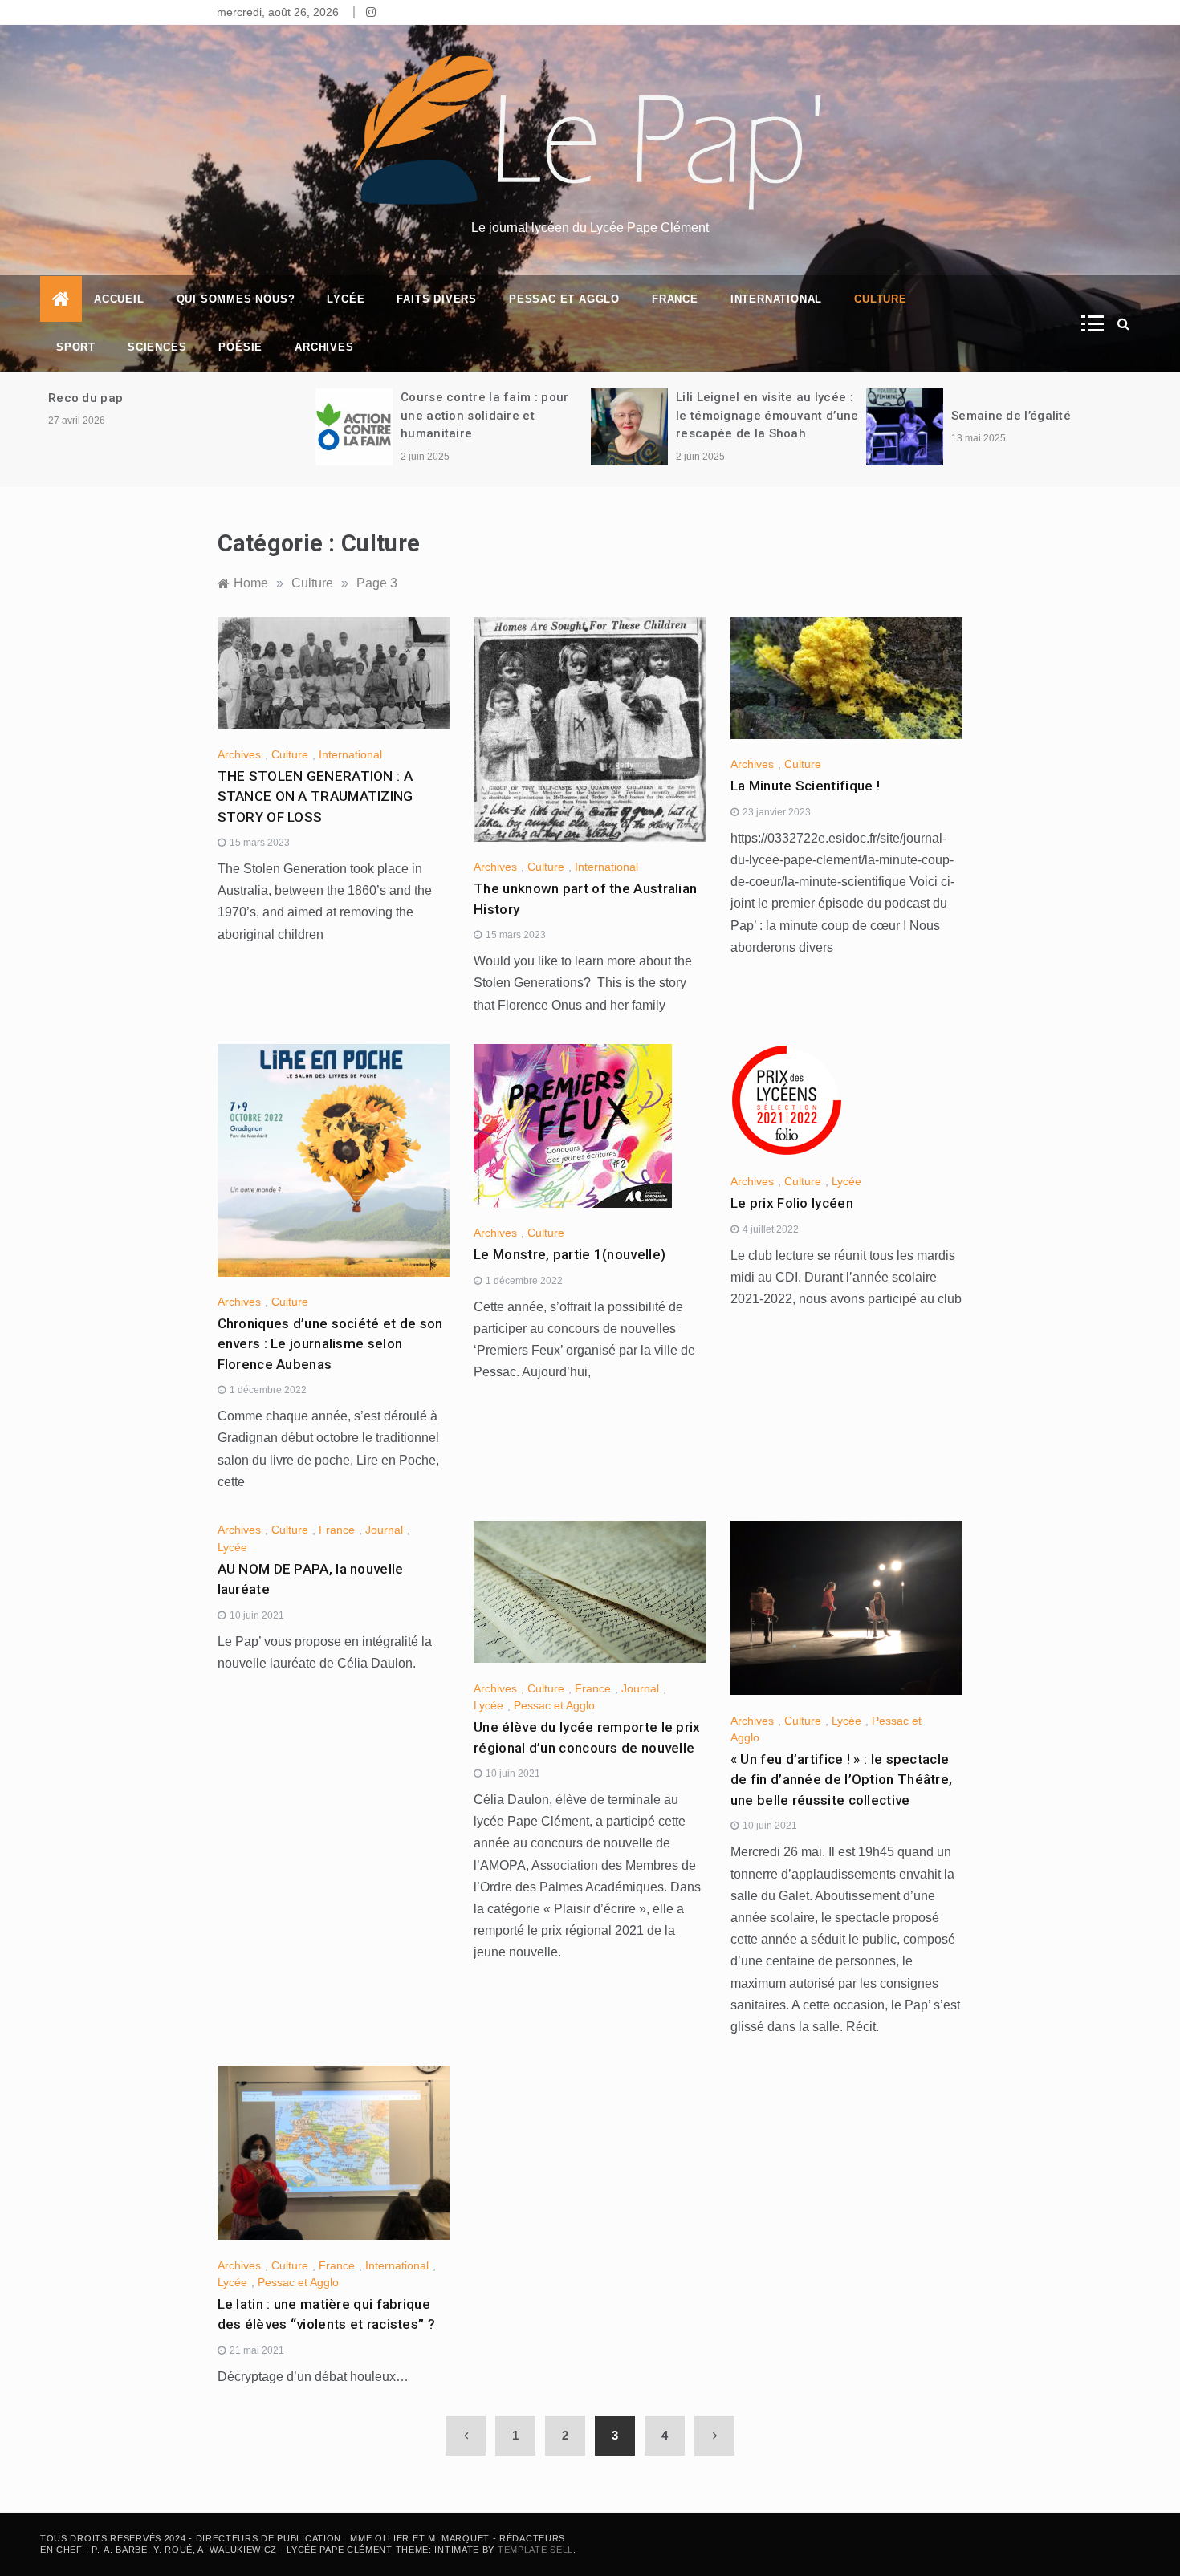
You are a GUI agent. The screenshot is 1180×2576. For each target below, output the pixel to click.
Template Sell (535, 2550)
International (776, 299)
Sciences (157, 347)
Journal (384, 1530)
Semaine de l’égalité (1013, 416)
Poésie (240, 347)
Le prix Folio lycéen (792, 1203)
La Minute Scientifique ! (805, 786)
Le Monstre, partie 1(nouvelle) (570, 1254)
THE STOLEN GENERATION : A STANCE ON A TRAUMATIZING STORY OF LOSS (315, 796)
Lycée (346, 299)
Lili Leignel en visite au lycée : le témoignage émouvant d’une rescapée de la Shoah (767, 415)
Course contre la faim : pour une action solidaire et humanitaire (484, 415)
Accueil (119, 299)
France (675, 299)
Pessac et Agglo (564, 299)
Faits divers (437, 299)
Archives (324, 347)
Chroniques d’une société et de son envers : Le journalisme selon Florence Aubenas (330, 1344)
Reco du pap (85, 398)
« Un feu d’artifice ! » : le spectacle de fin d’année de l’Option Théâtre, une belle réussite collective (842, 1780)
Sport (76, 347)
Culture (881, 299)
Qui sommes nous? (236, 299)
